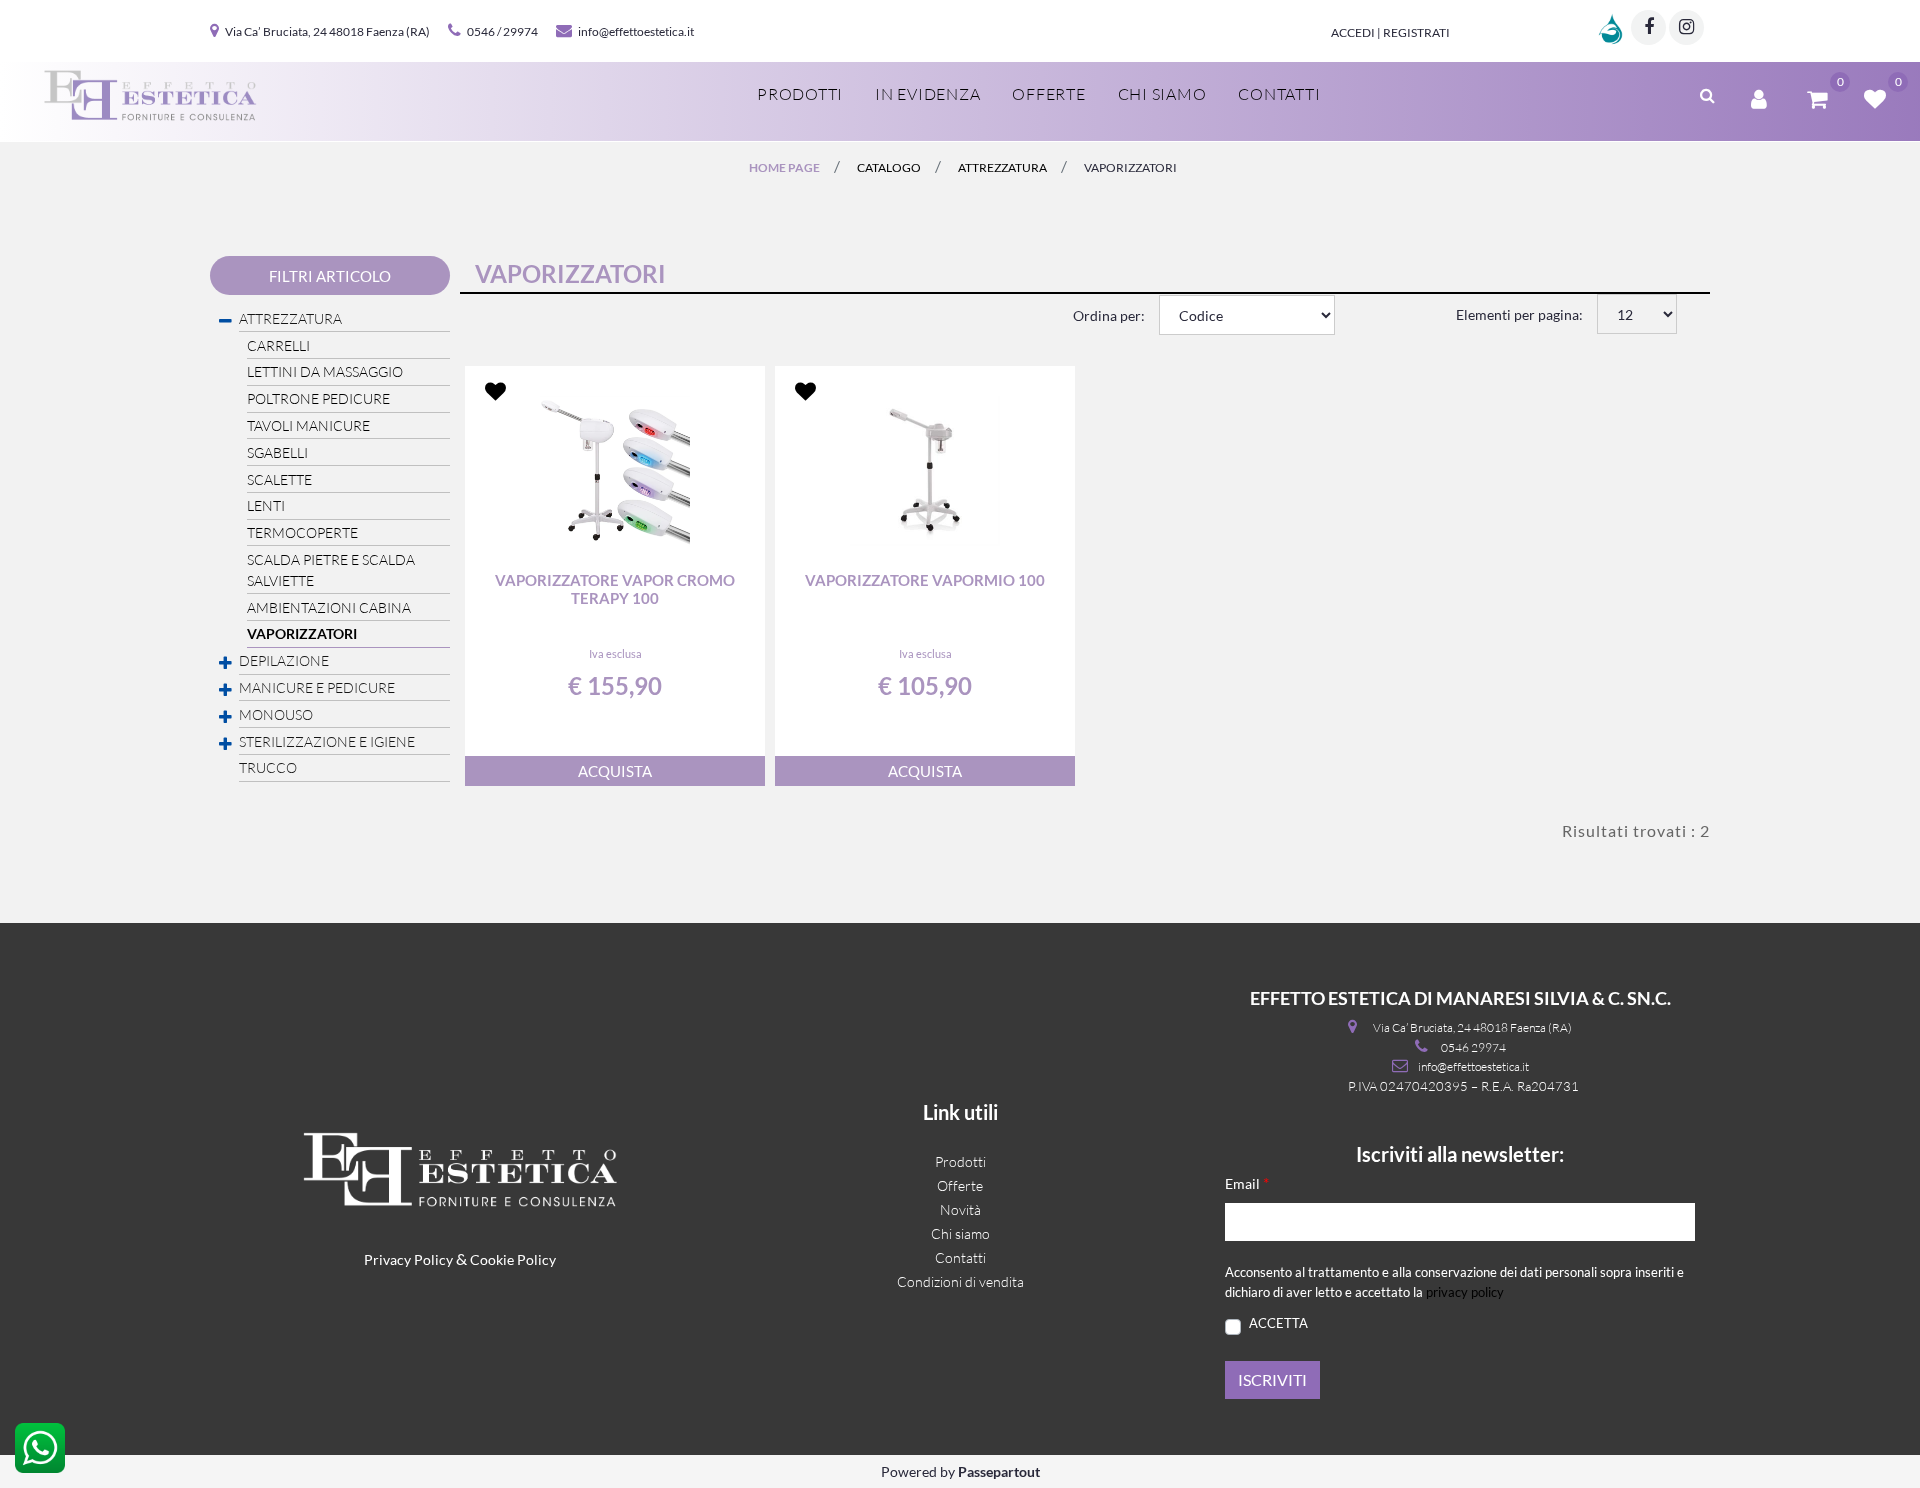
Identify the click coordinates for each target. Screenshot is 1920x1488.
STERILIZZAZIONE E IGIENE (327, 741)
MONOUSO (276, 714)
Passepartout (999, 1471)
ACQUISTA (615, 771)
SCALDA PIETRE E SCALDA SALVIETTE (331, 570)
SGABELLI (277, 452)
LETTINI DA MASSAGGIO (325, 371)
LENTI (266, 505)
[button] (1272, 1380)
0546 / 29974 (502, 31)
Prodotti (800, 94)
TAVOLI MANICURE (308, 425)
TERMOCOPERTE (302, 532)
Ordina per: (1109, 315)
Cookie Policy (513, 1259)
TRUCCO (268, 767)
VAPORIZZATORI (1130, 167)
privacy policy (1465, 1292)
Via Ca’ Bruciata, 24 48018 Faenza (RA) (327, 31)
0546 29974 (1473, 1047)
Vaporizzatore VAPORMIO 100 (925, 580)
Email (1247, 1182)
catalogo (889, 167)
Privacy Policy (408, 1259)
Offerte (1048, 94)
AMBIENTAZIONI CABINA (329, 607)
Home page (784, 167)
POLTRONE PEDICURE (318, 398)
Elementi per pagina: (1519, 314)
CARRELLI (278, 345)
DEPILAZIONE (284, 660)
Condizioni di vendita (960, 1281)
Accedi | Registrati (1390, 32)
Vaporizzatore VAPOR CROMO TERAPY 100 (615, 589)
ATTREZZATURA (1002, 167)
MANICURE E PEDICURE (317, 687)
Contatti (1279, 94)
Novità (960, 1209)
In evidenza (927, 94)
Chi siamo (1162, 94)
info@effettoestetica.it (636, 31)
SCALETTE (279, 479)
